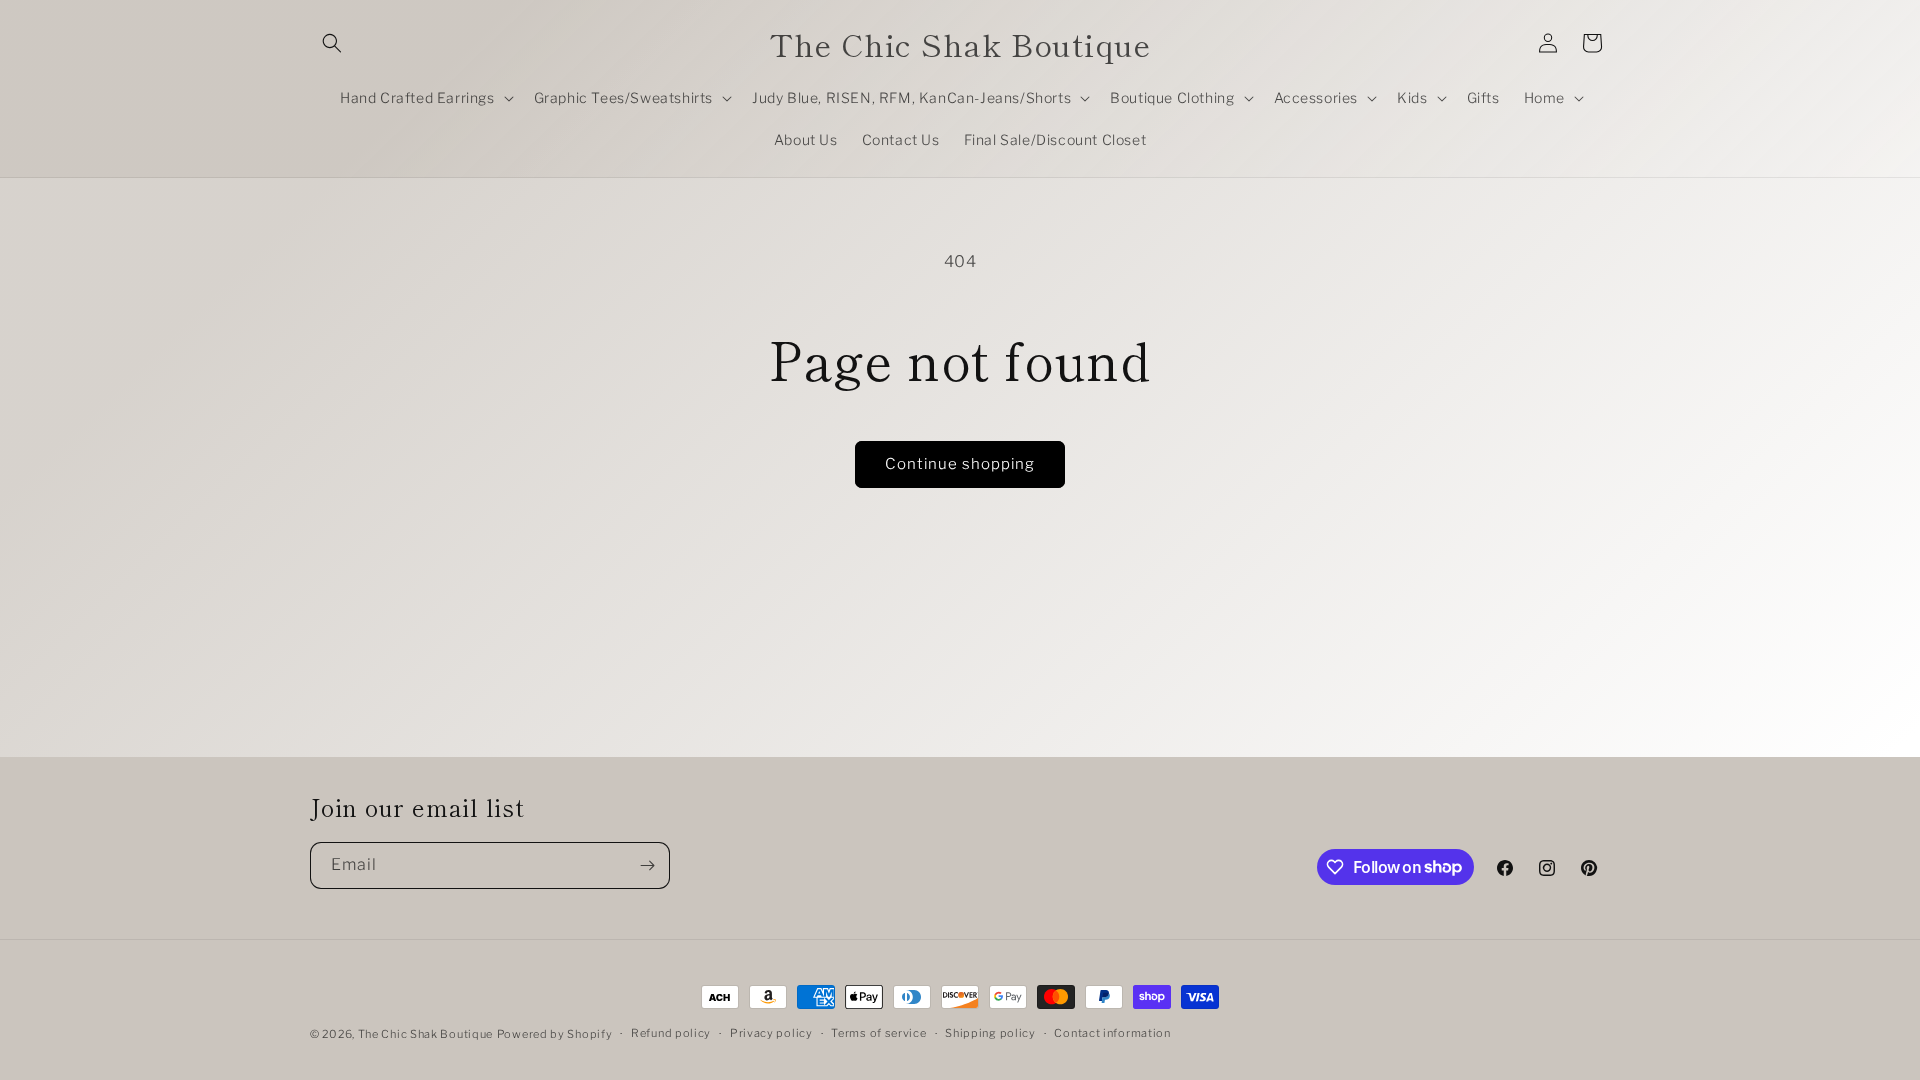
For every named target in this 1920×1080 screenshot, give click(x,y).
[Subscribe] (647, 865)
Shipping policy (990, 1033)
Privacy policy (771, 1033)
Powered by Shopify (555, 1034)
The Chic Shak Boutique (425, 1034)
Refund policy (671, 1033)
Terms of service (878, 1033)
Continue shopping (960, 464)
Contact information (1112, 1033)
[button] (332, 43)
